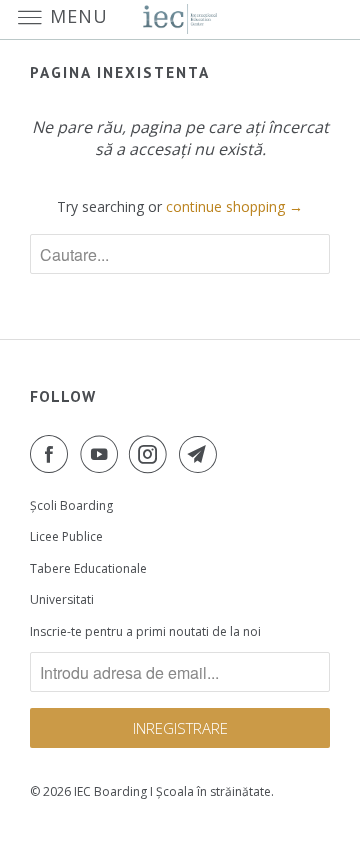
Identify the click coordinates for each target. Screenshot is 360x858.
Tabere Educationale (88, 568)
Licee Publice (66, 536)
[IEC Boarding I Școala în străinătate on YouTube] (103, 454)
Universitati (62, 599)
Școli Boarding (71, 505)
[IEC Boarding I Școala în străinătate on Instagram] (152, 454)
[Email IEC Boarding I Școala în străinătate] (202, 454)
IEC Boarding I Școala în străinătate (172, 791)
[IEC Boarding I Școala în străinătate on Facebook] (53, 454)
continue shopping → (234, 206)
